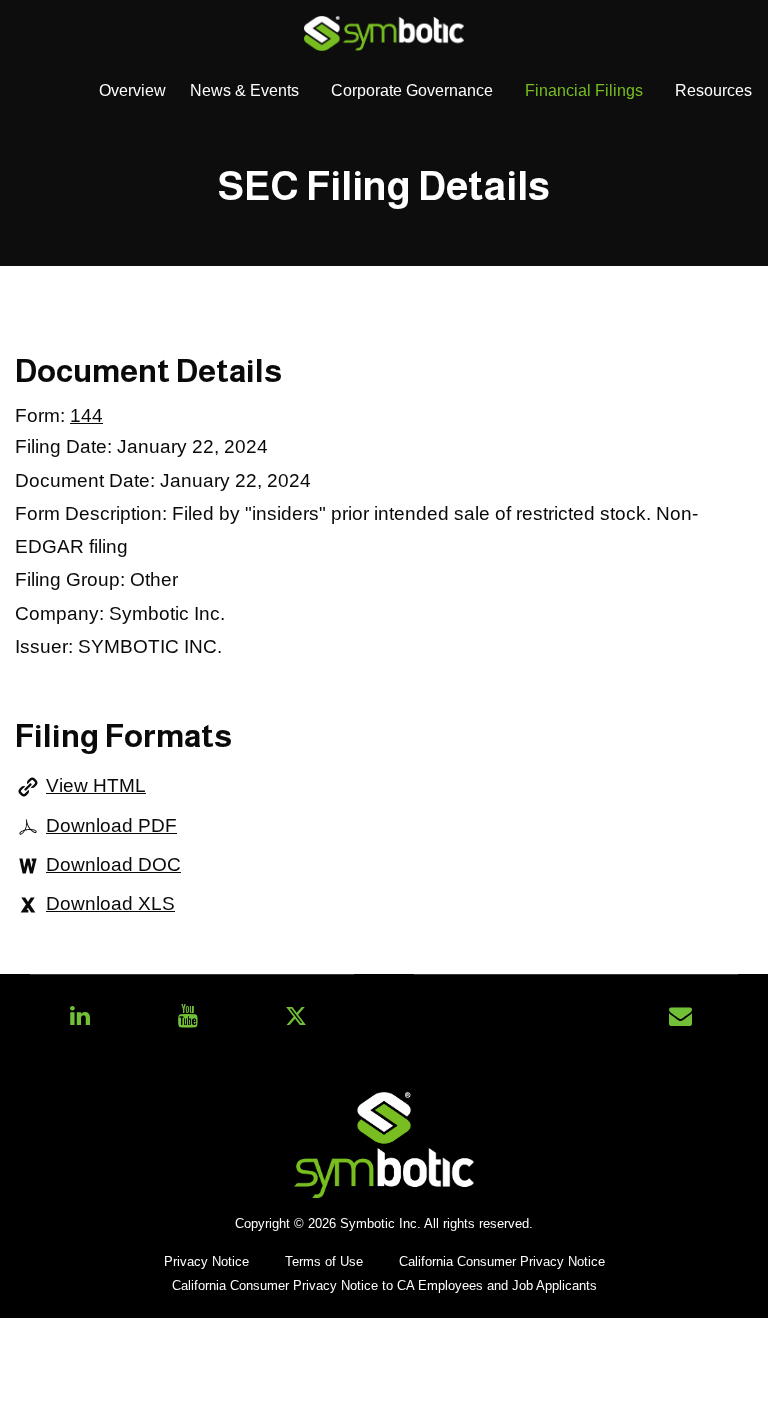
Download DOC (113, 864)
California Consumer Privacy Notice (502, 1262)
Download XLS (110, 903)
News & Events (244, 90)
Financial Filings (584, 90)
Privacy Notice (206, 1262)
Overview (132, 90)
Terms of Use (324, 1262)
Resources (713, 90)
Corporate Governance (412, 90)
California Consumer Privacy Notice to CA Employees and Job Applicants (384, 1286)
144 (86, 415)
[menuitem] (132, 91)
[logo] (384, 32)
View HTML (96, 785)
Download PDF (111, 825)
